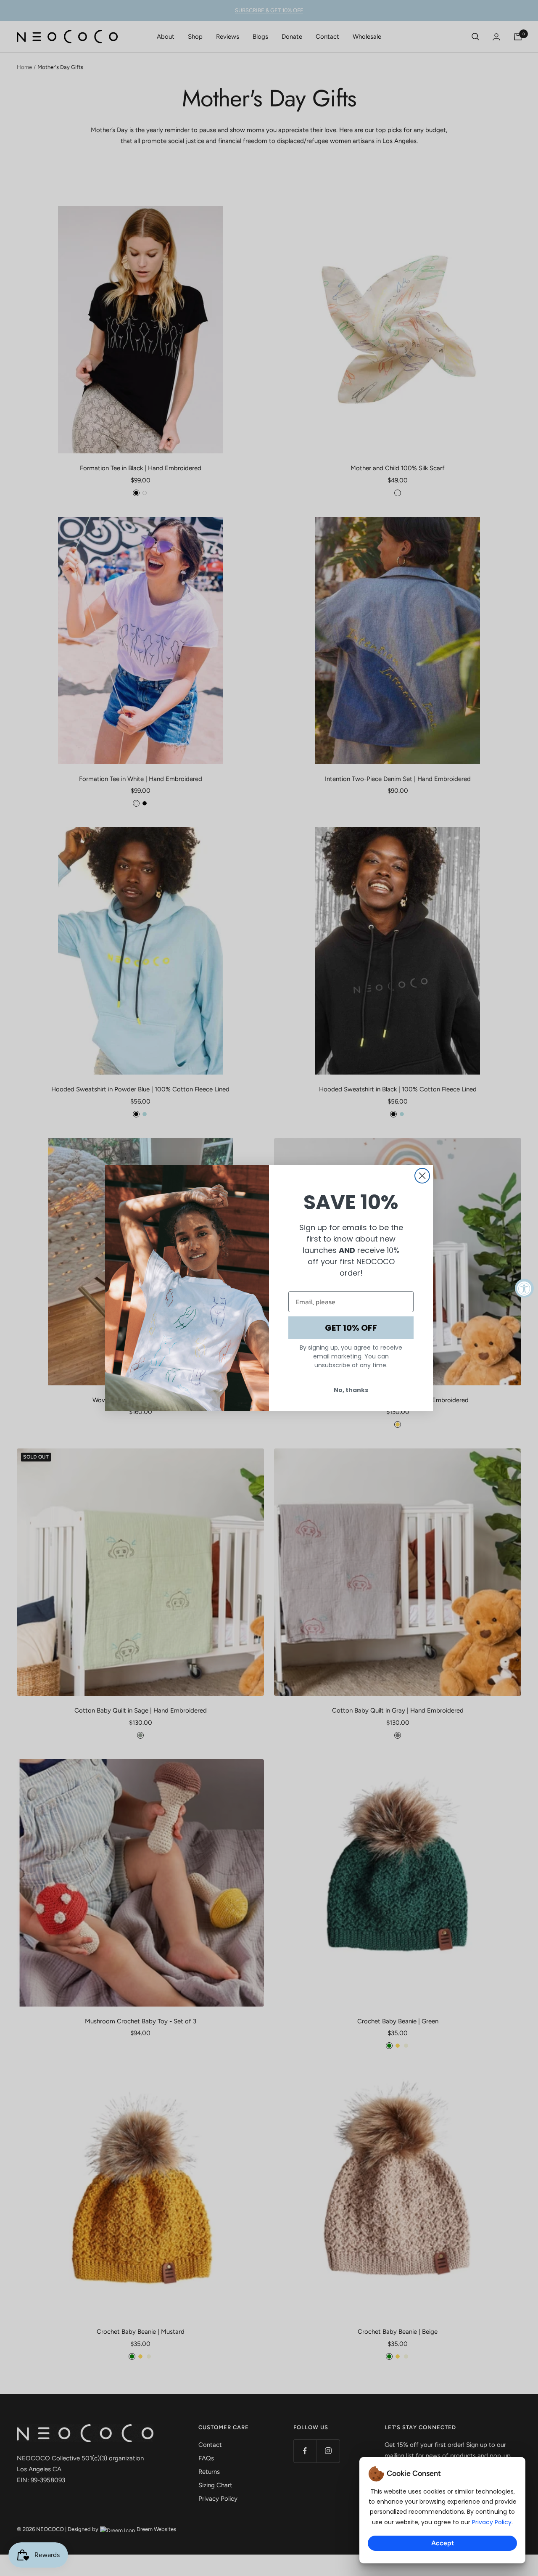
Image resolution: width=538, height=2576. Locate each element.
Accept (443, 2543)
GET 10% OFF (351, 1328)
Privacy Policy (492, 2522)
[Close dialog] (422, 1176)
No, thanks (351, 1390)
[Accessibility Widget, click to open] (524, 1288)
